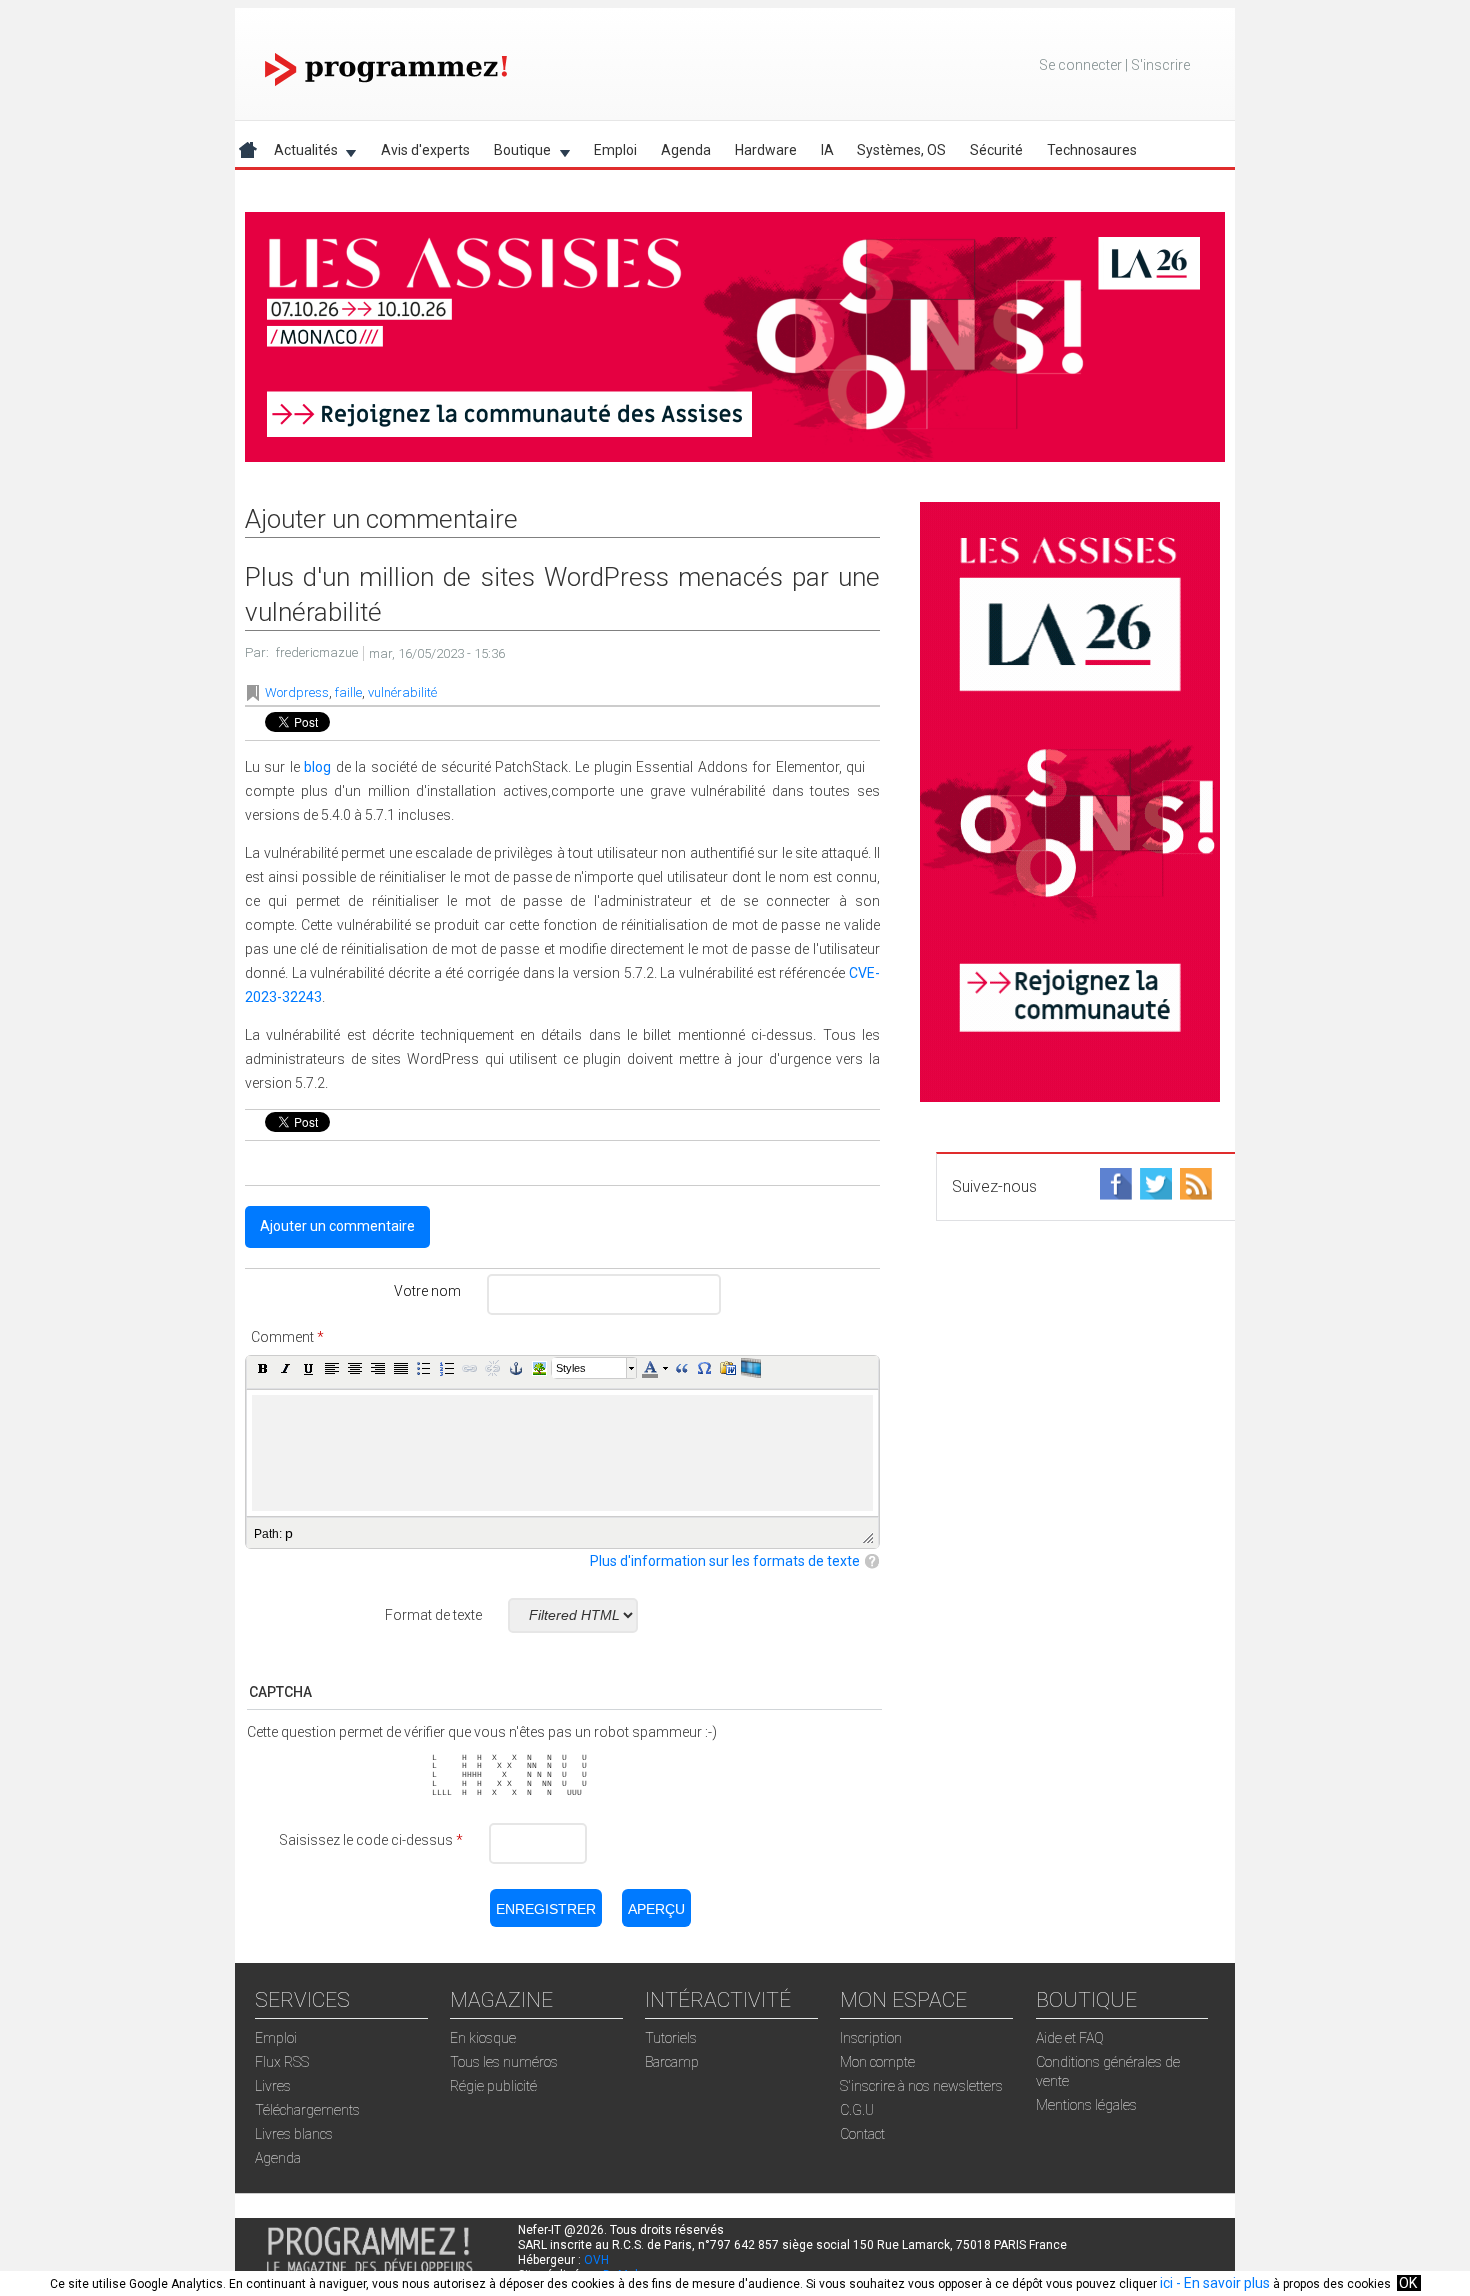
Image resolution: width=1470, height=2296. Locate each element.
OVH (596, 2260)
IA (827, 150)
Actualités (300, 153)
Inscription (871, 2038)
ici (1166, 2283)
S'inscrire (1160, 65)
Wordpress (297, 692)
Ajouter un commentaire (337, 1226)
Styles (571, 1368)
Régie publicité (493, 2086)
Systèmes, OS (901, 150)
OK (1408, 2283)
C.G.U (857, 2110)
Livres (273, 2086)
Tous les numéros (504, 2062)
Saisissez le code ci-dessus (371, 1840)
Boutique (516, 153)
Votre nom (427, 1291)
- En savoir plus (1221, 2283)
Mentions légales (1086, 2105)
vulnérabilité (402, 692)
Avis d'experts (425, 150)
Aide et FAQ (1070, 2038)
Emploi (615, 150)
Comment (287, 1337)
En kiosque (483, 2038)
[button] (263, 1368)
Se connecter (1080, 65)
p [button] (289, 1533)
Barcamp (672, 2062)
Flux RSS (282, 2062)
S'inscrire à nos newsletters (921, 2086)
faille (348, 692)
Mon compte (877, 2062)
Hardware (766, 150)
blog (317, 767)
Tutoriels (671, 2038)
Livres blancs (294, 2134)
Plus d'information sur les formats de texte (725, 1561)
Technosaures (1092, 150)
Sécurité (996, 150)
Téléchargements (307, 2110)
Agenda (686, 150)
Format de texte (433, 1615)
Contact (862, 2134)
